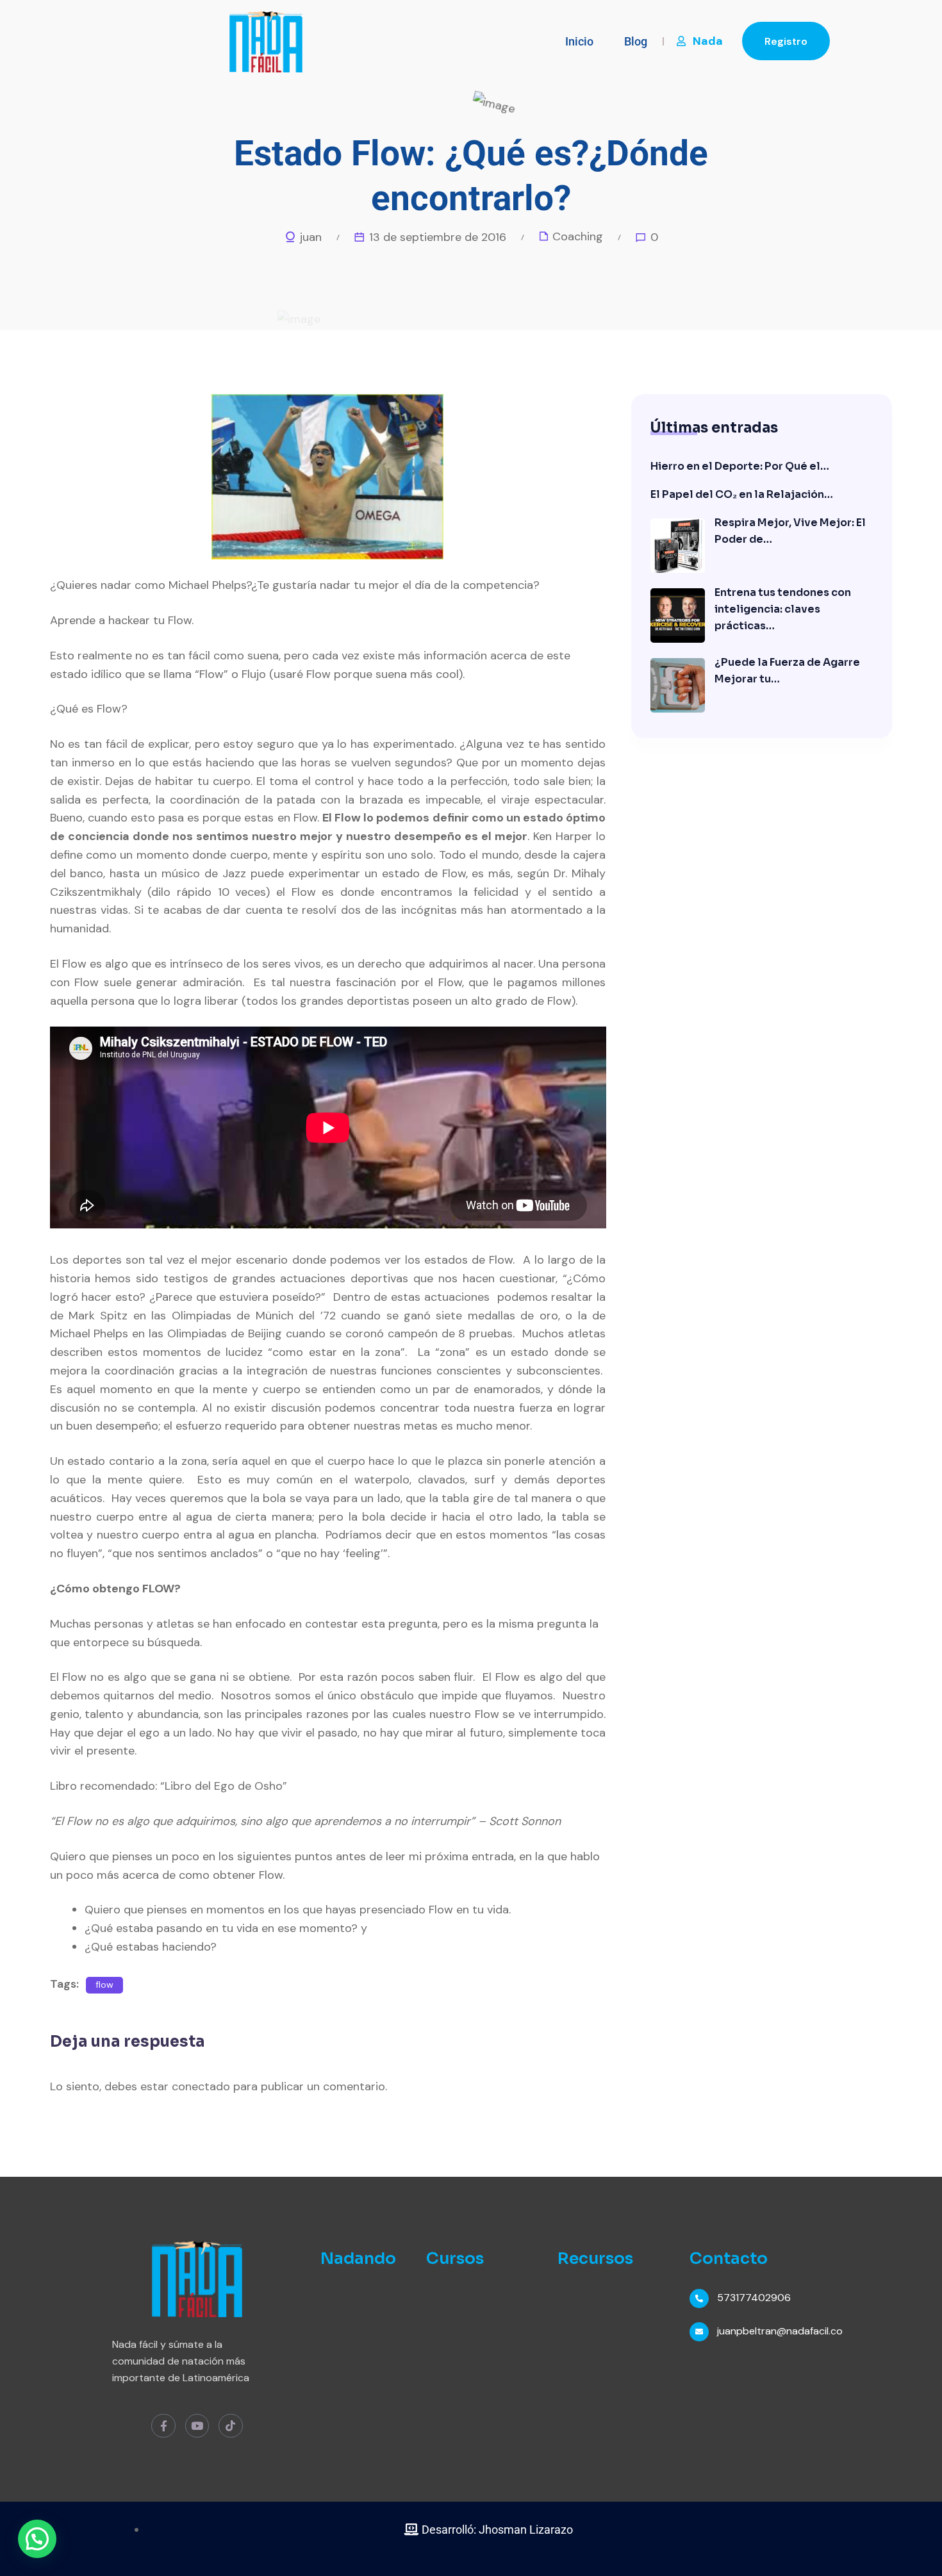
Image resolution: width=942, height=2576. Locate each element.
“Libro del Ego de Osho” (224, 1786)
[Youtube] (197, 2426)
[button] (37, 2539)
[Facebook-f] (163, 2426)
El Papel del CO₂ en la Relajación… (742, 494)
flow (104, 1985)
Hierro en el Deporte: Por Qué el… (740, 466)
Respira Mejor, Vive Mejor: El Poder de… (790, 531)
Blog (636, 41)
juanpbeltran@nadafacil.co (780, 2331)
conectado (201, 2086)
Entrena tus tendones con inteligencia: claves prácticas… (783, 609)
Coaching (578, 236)
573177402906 (754, 2298)
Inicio (579, 41)
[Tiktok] (230, 2426)
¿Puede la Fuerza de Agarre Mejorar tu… (787, 671)
